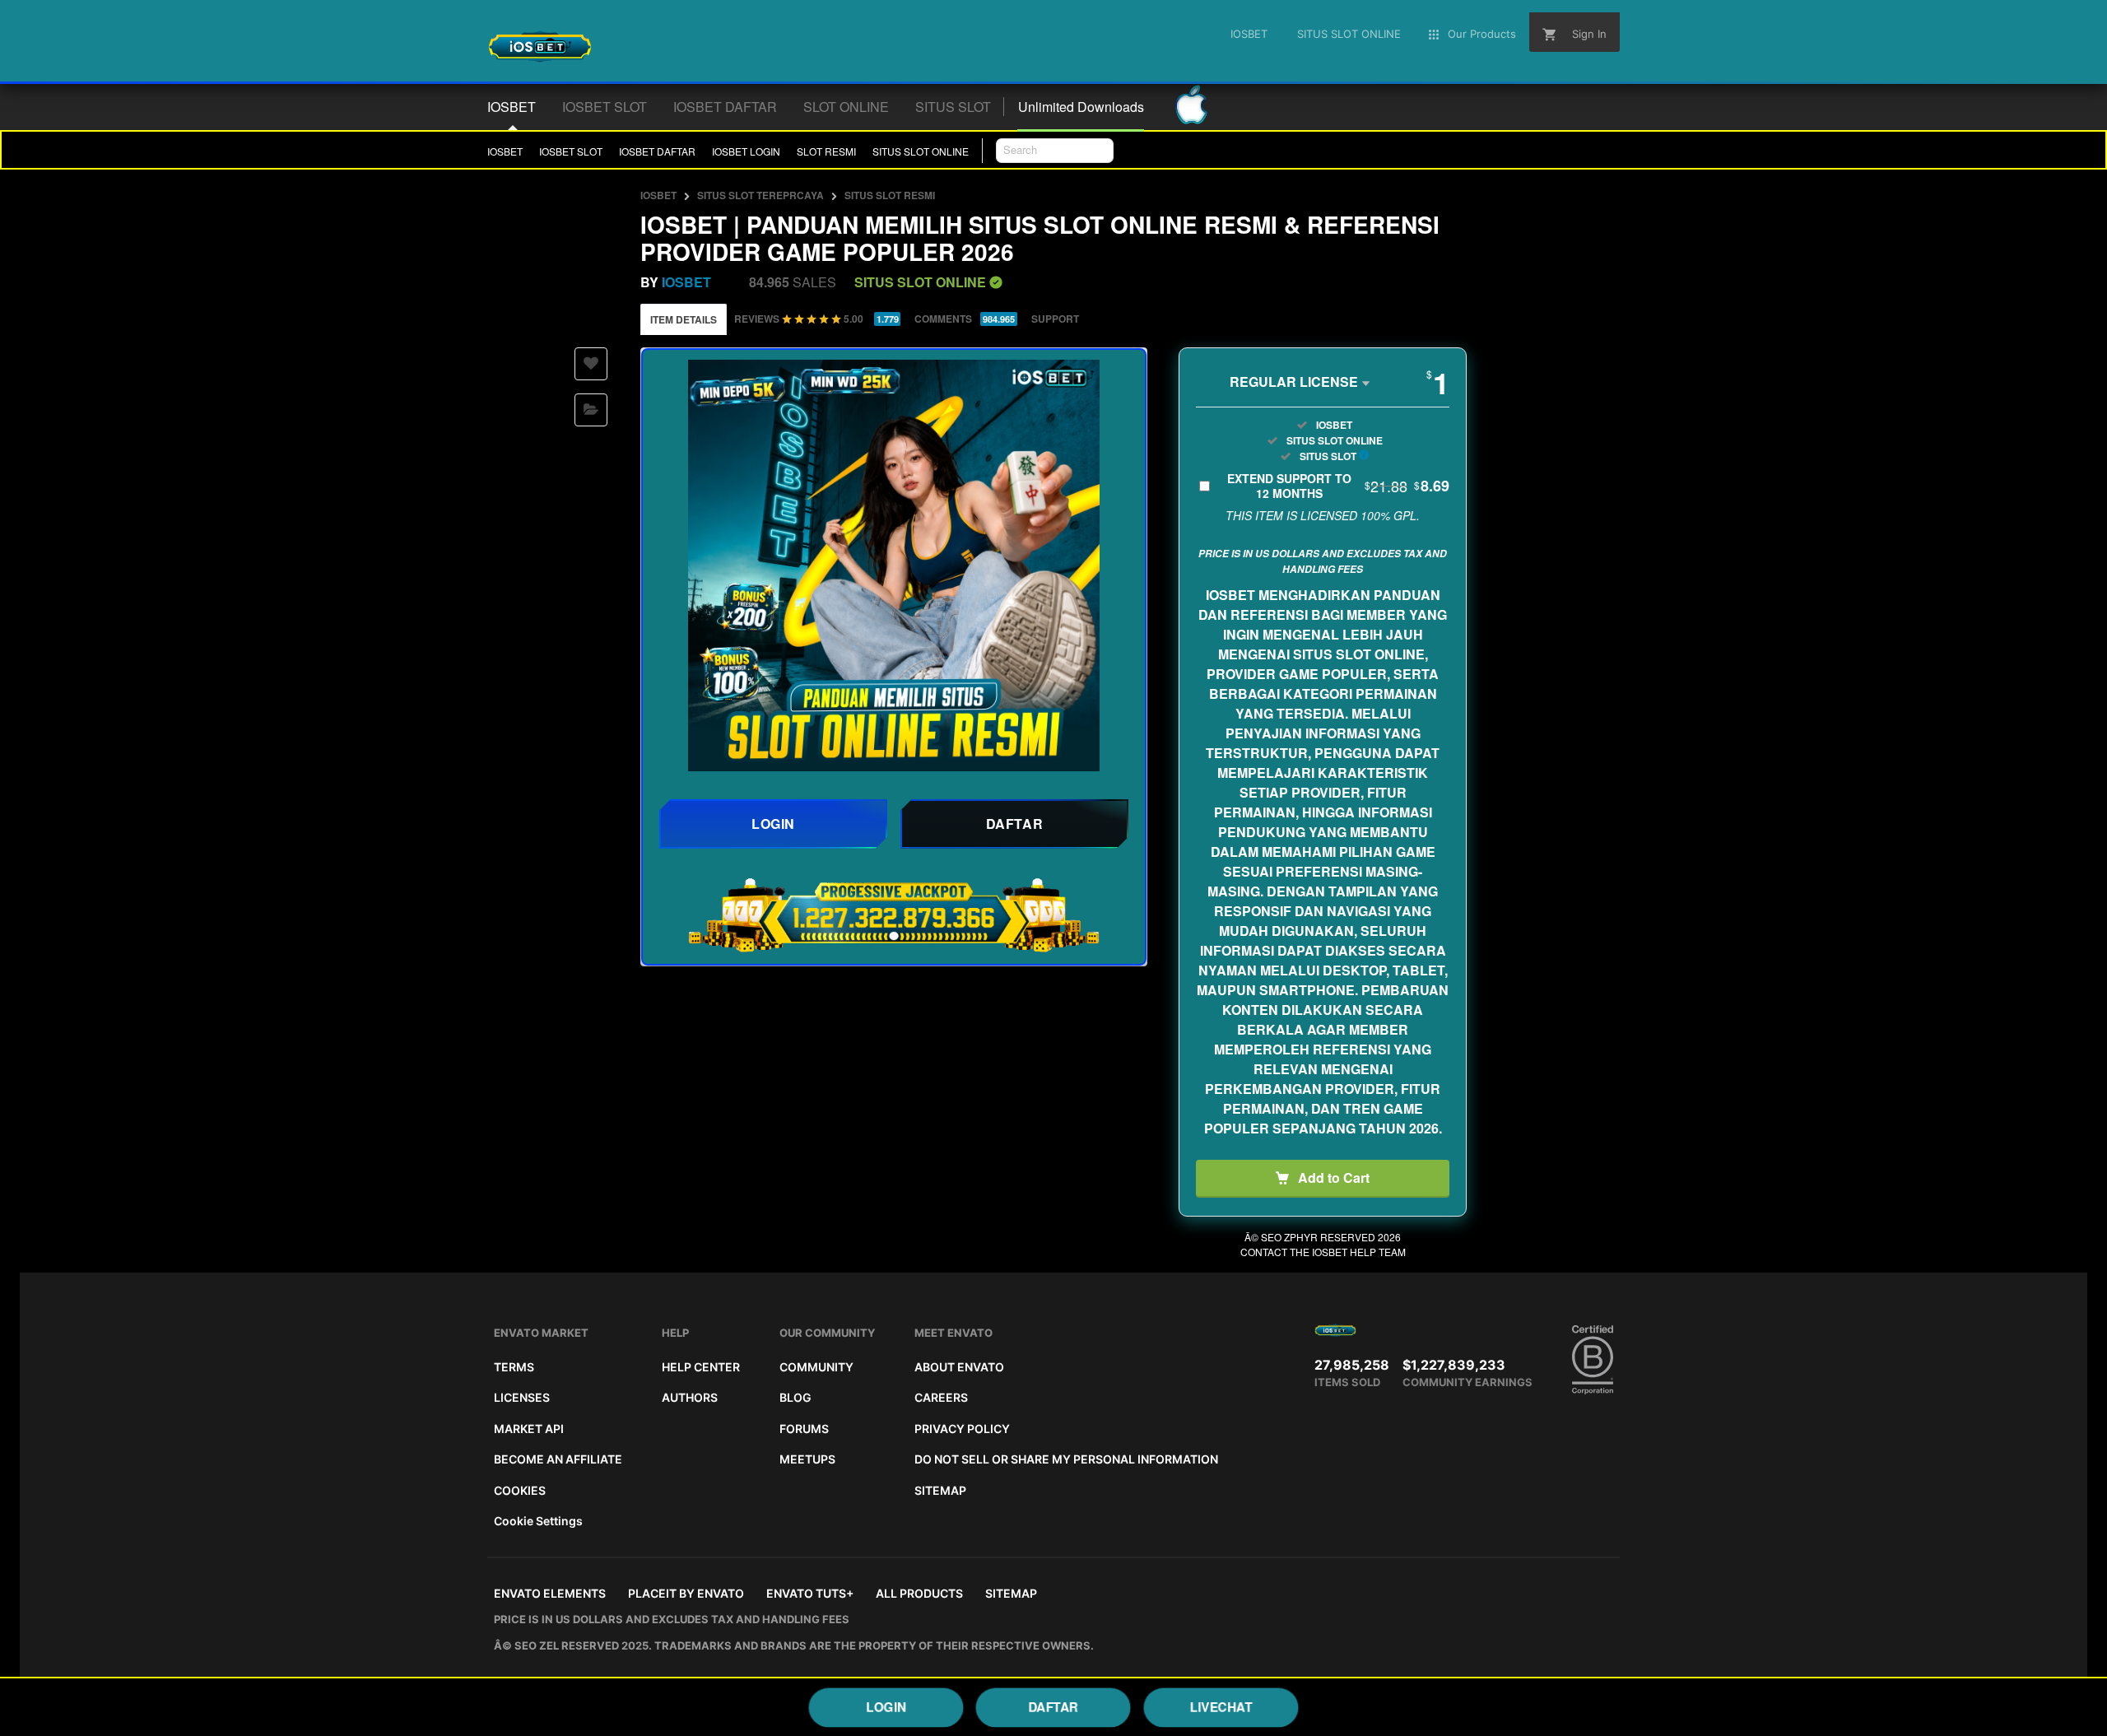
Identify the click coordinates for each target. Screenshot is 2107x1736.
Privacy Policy (962, 1429)
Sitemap (940, 1490)
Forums (804, 1429)
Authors (690, 1397)
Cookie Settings (538, 1521)
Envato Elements (550, 1593)
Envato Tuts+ (810, 1593)
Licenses (522, 1397)
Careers (941, 1397)
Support (1055, 319)
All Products (919, 1593)
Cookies (520, 1490)
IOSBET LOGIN (746, 151)
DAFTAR (1053, 1706)
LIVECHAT (1221, 1706)
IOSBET (505, 151)
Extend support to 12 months (1338, 486)
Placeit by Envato (686, 1593)
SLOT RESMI (826, 151)
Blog (795, 1397)
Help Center (701, 1367)
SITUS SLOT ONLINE (921, 151)
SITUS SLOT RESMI (890, 195)
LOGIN (886, 1706)
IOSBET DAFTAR (657, 151)
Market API (529, 1429)
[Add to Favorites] (591, 364)
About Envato (959, 1367)
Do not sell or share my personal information (1066, 1459)
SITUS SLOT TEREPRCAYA (760, 195)
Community (816, 1367)
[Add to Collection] (591, 410)
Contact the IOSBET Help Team (1323, 1252)
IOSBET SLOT (571, 151)
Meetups (807, 1459)
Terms (514, 1367)
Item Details (684, 319)
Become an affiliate (558, 1459)
